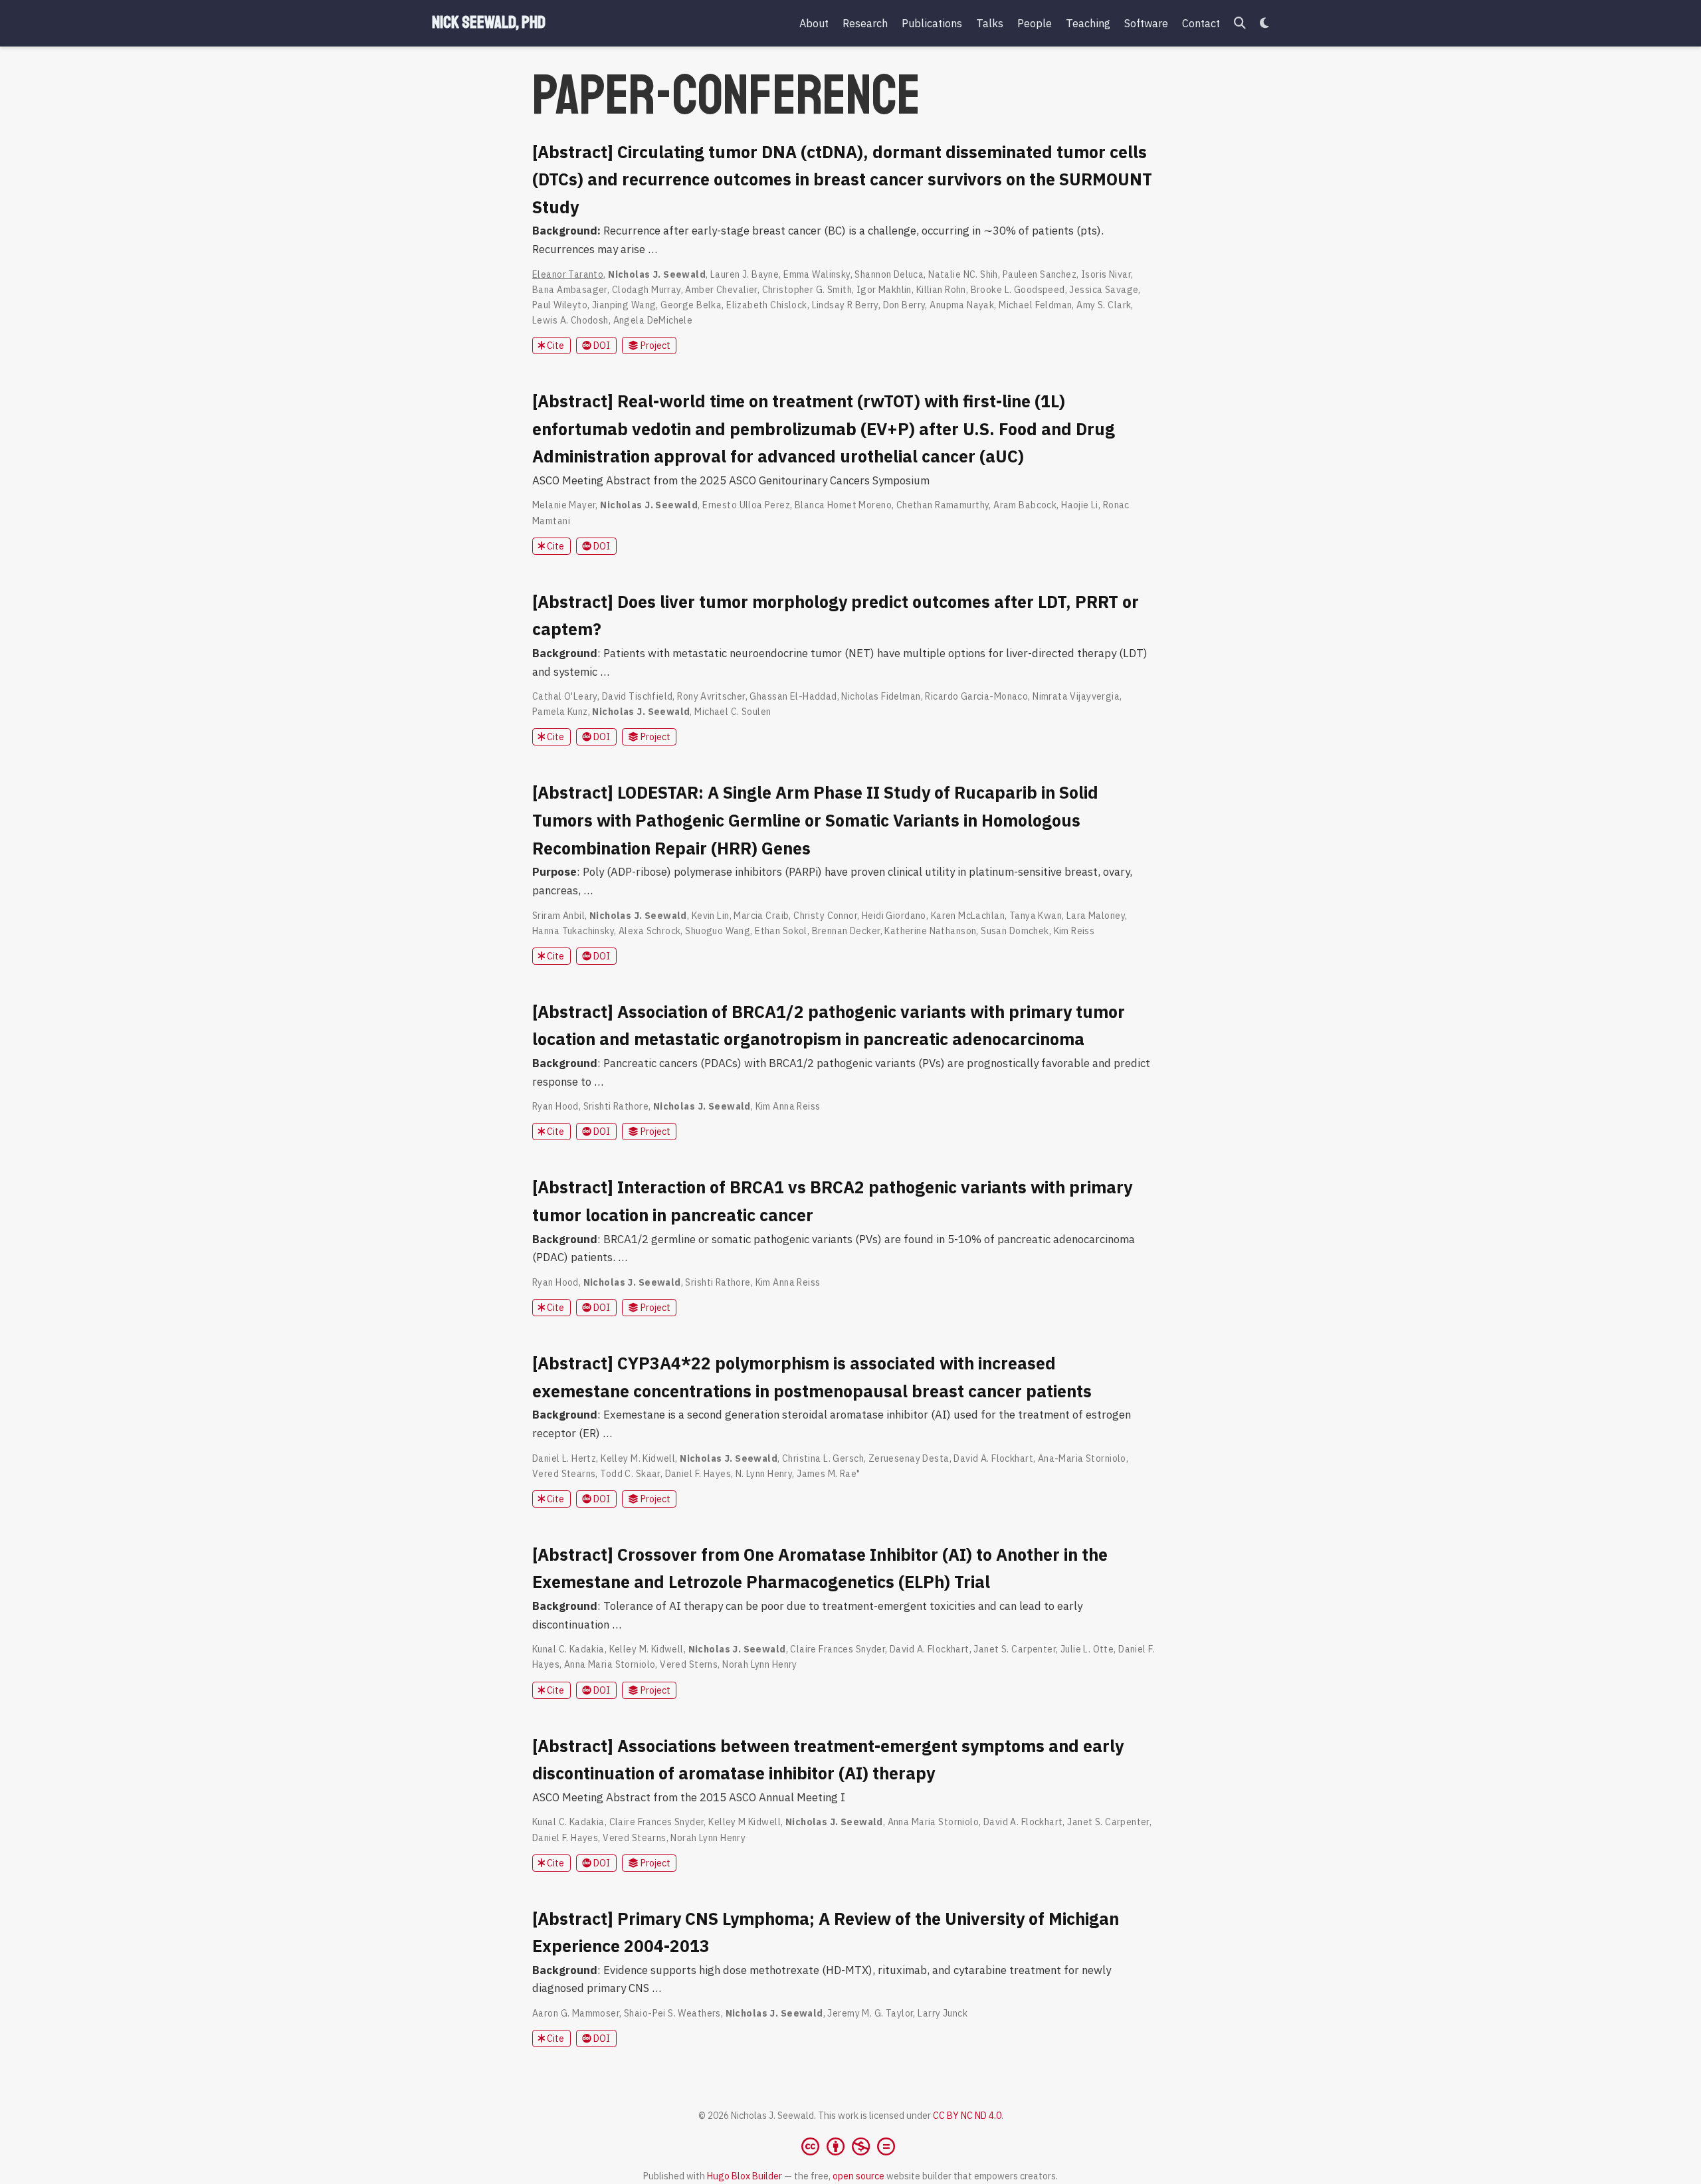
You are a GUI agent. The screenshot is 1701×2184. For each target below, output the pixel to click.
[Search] (1240, 24)
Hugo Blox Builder (745, 2176)
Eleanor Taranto (568, 274)
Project (654, 346)
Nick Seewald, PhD (489, 23)
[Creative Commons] (851, 2146)
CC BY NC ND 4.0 (967, 2116)
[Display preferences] (1264, 24)
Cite (554, 346)
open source (858, 2176)
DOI (601, 346)
